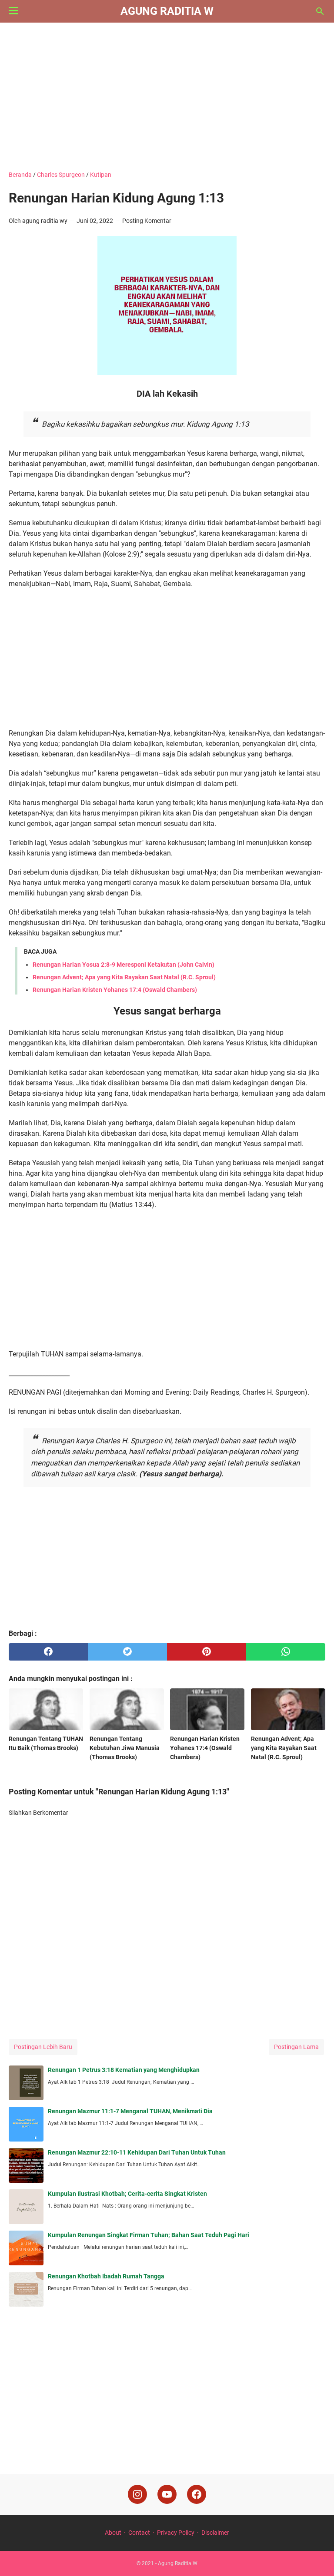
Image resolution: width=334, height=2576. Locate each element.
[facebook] (48, 1652)
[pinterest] (207, 1652)
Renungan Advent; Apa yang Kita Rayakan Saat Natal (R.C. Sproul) (124, 977)
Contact (139, 2533)
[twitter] (127, 1652)
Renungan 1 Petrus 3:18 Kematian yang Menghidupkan (124, 2070)
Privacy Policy (176, 2533)
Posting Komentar (147, 221)
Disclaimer (215, 2533)
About (113, 2533)
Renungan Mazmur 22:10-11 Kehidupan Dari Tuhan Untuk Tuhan (137, 2152)
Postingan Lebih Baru (43, 2047)
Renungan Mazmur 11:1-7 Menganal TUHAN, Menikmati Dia (130, 2111)
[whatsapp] (286, 1652)
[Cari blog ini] (320, 11)
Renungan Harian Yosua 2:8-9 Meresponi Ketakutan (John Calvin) (124, 965)
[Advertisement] (167, 96)
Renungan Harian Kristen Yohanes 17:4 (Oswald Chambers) (115, 990)
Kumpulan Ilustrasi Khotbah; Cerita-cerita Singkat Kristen (127, 2194)
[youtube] (167, 2494)
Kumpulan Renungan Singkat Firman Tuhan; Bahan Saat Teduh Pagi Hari (149, 2235)
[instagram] (137, 2494)
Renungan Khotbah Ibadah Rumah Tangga (106, 2276)
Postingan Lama (296, 2047)
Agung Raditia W (167, 11)
